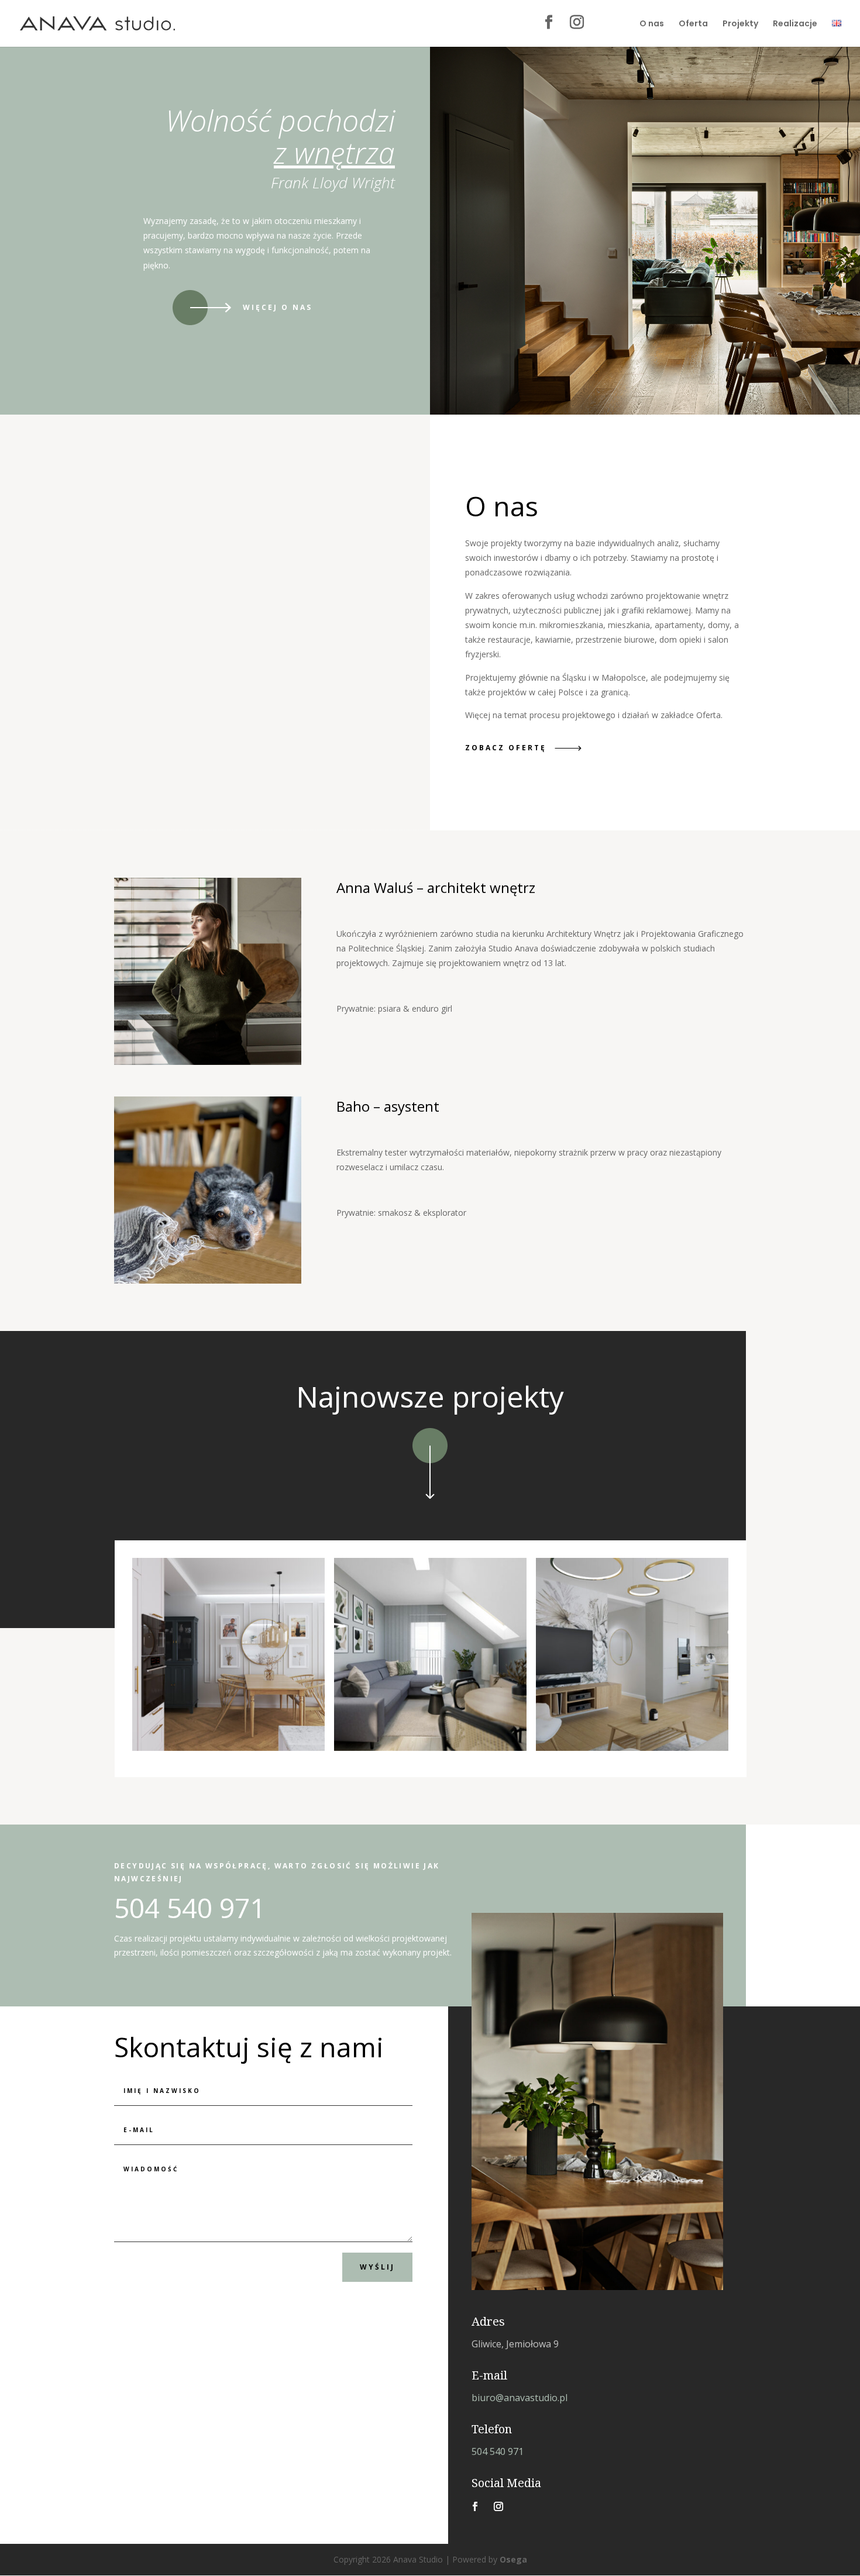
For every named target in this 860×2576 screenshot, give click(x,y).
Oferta (693, 24)
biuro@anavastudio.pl (520, 2398)
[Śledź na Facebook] (475, 2506)
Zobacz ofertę (506, 748)
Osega (513, 2559)
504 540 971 (498, 2451)
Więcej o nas (278, 307)
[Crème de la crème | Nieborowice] (632, 1654)
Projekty (740, 24)
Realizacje (795, 24)
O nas (652, 24)
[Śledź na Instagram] (498, 2506)
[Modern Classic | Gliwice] (228, 1654)
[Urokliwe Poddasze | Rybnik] (430, 1654)
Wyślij (377, 2267)
